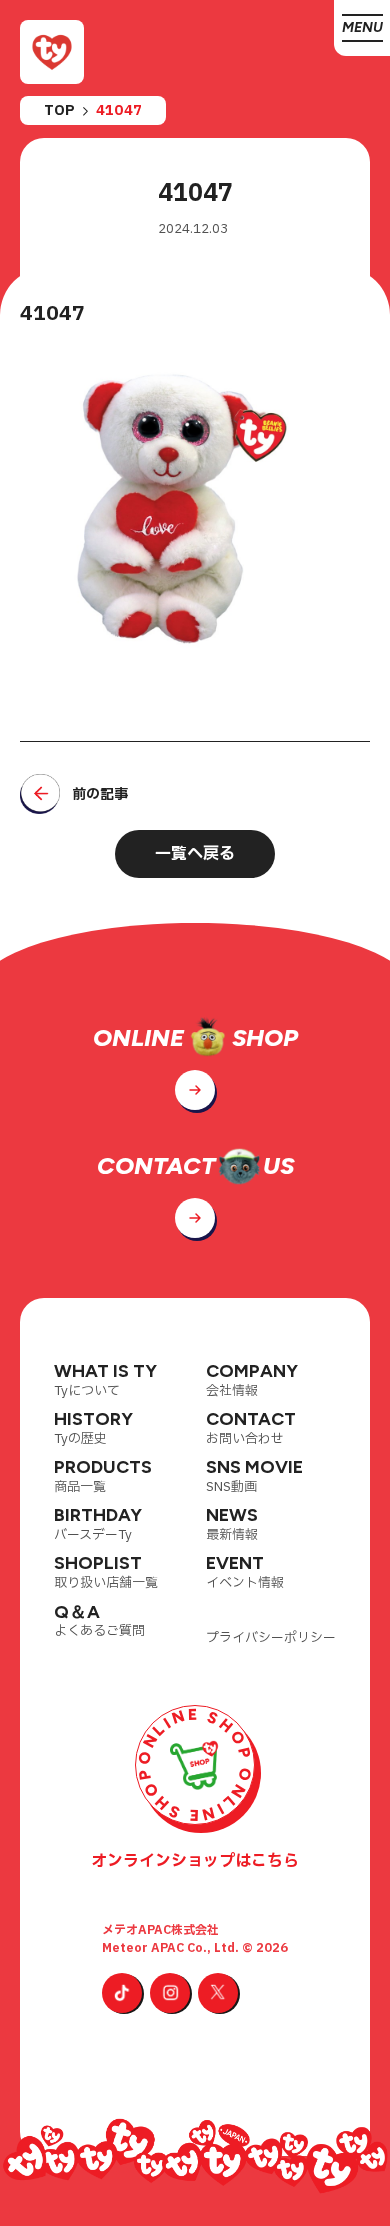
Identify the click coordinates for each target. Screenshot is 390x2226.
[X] (218, 1993)
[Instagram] (170, 1993)
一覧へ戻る (195, 854)
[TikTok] (122, 1993)
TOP (59, 111)
